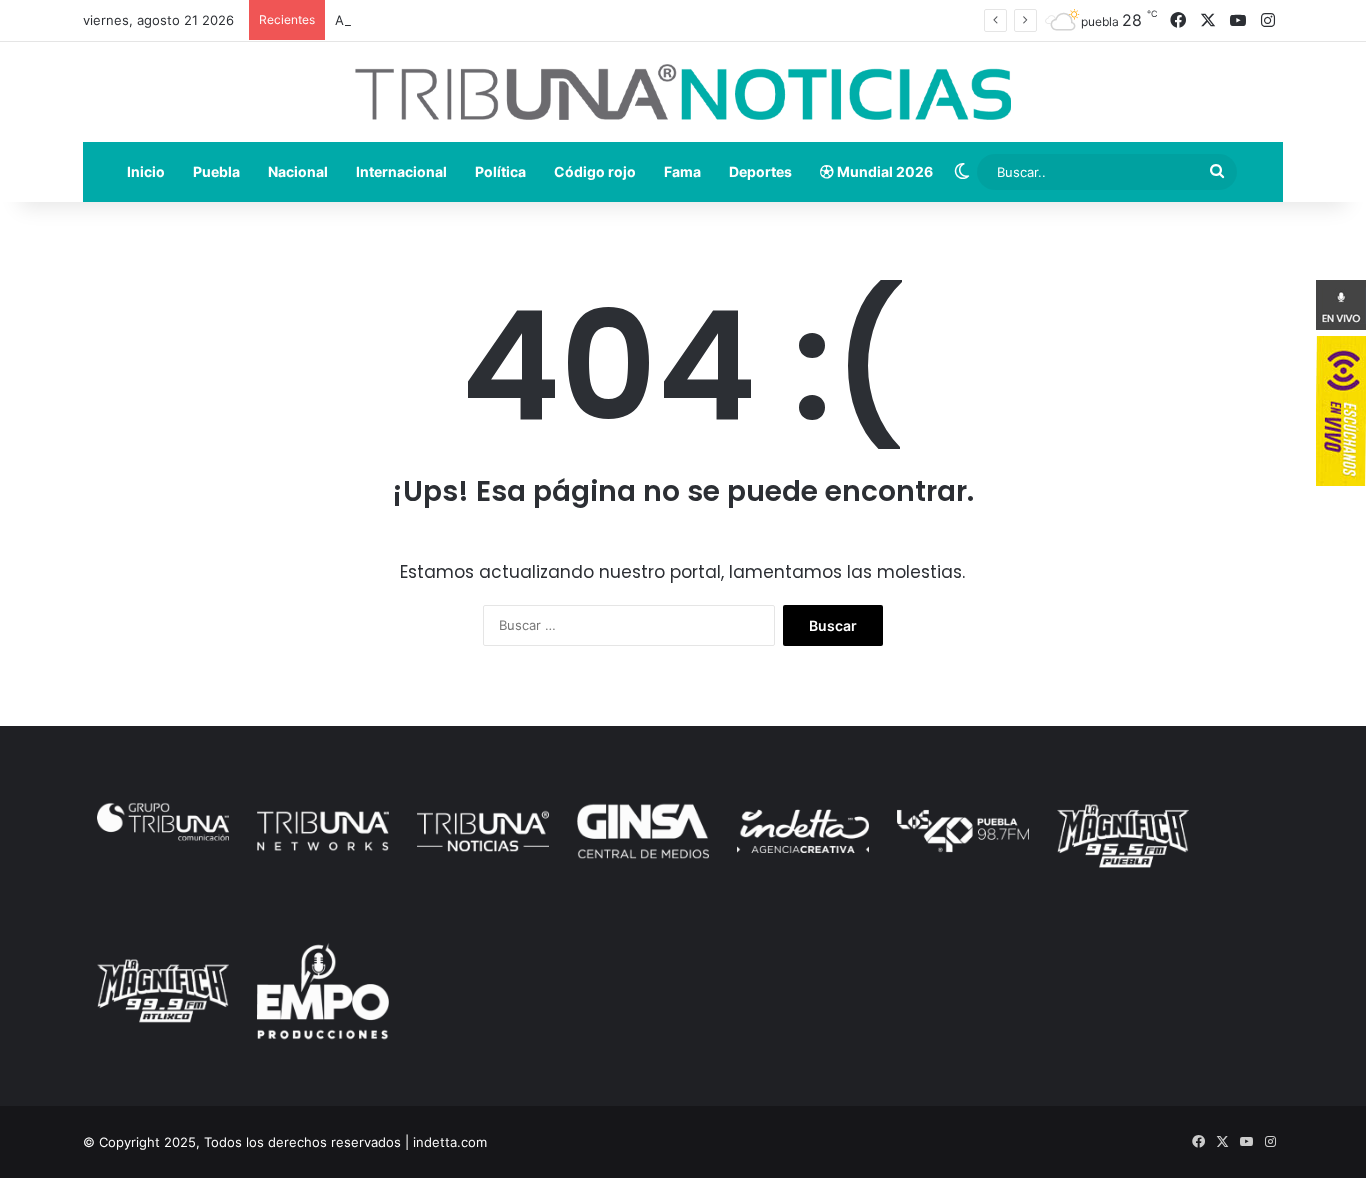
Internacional (401, 171)
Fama (682, 171)
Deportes (760, 171)
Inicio (146, 171)
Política (500, 171)
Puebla (216, 171)
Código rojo (595, 171)
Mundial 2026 (883, 171)
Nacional (298, 171)
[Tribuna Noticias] (682, 92)
